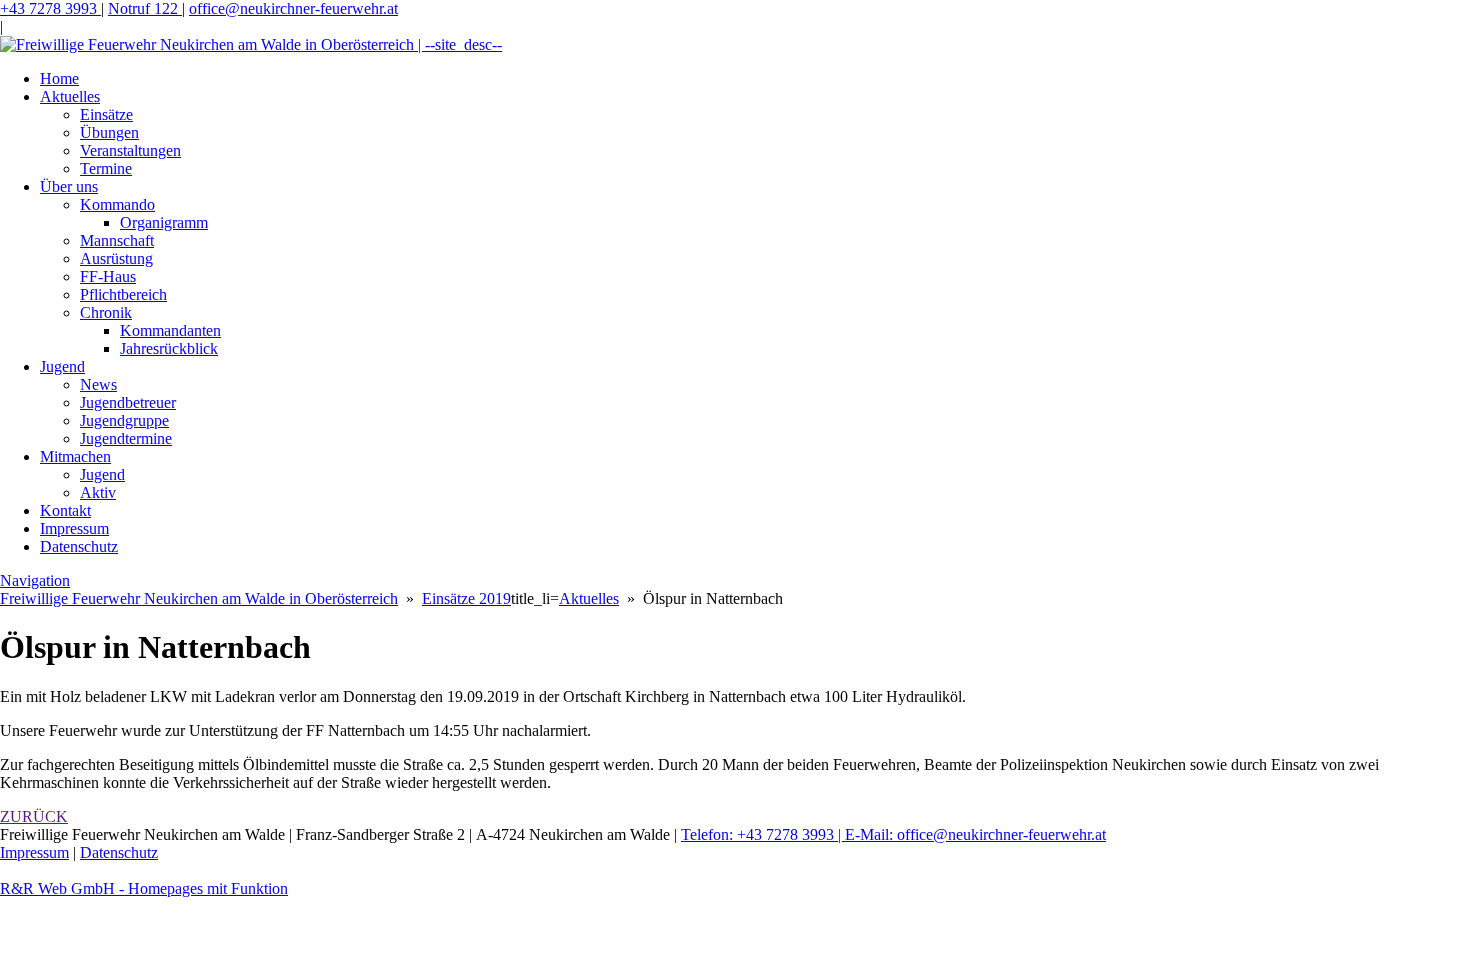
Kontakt (65, 510)
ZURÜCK (34, 816)
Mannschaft (117, 240)
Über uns (69, 186)
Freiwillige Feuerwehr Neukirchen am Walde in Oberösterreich (199, 598)
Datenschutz (79, 546)
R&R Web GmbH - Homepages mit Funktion (144, 888)
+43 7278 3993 (50, 8)
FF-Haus (108, 276)
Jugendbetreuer (128, 402)
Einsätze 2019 (466, 598)
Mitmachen (75, 456)
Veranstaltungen (130, 150)
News (98, 384)
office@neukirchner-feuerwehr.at (293, 8)
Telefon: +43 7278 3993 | (763, 834)
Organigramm (164, 222)
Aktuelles (70, 96)
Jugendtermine (126, 438)
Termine (106, 168)
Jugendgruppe (124, 420)
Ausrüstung (116, 258)
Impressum (74, 528)
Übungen (109, 132)
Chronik (106, 312)
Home (59, 78)
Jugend (62, 366)
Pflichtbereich (123, 294)
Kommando (117, 204)
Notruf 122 (145, 8)
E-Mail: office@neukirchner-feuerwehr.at (975, 834)
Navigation (35, 580)
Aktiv (98, 492)
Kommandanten (170, 330)
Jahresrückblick (169, 348)
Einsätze (106, 114)
